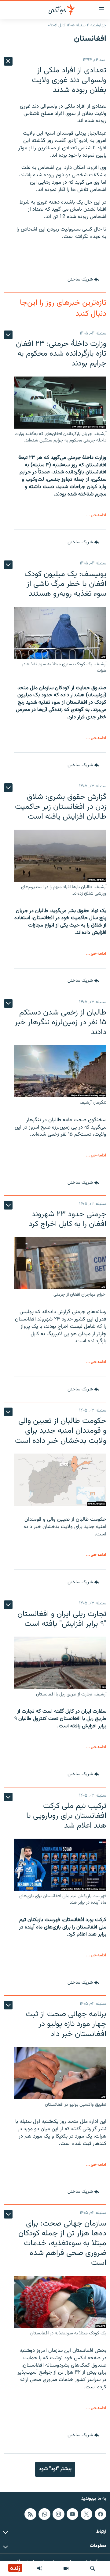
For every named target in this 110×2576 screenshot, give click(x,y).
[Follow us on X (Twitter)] (86, 2514)
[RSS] (30, 2514)
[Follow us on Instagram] (58, 2514)
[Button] (83, 280)
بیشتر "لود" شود (55, 2469)
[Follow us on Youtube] (72, 2514)
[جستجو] (93, 2568)
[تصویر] (66, 2568)
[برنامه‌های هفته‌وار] (40, 2568)
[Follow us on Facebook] (101, 2514)
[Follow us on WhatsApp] (44, 2514)
